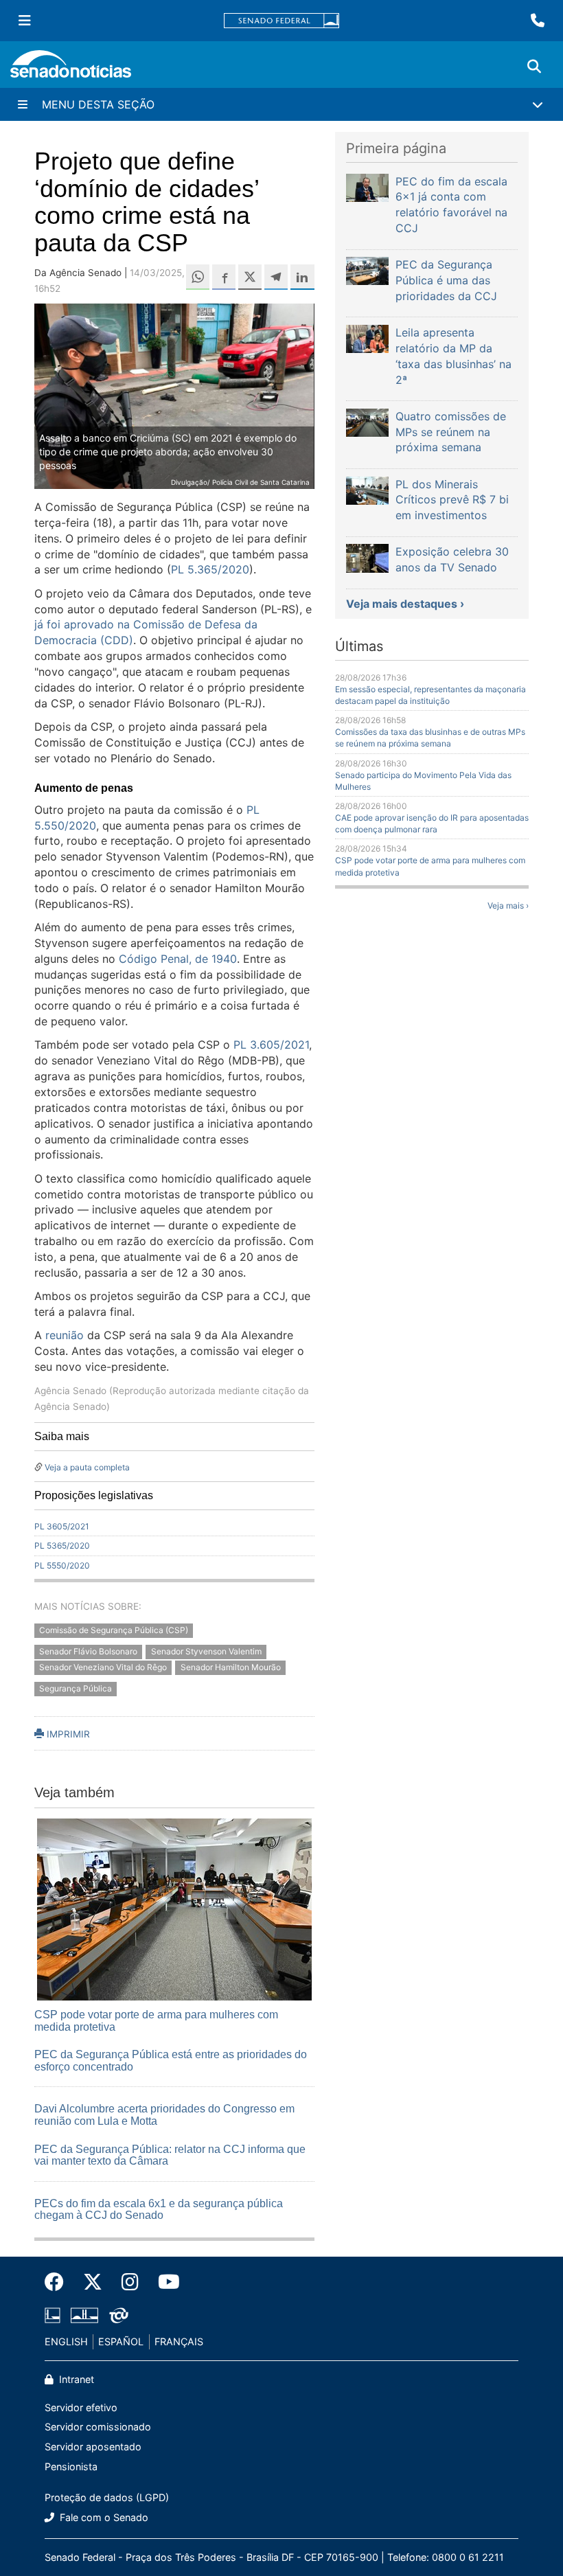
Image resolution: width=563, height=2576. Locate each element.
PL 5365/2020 (62, 1546)
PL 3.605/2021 (271, 1045)
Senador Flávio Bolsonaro (88, 1651)
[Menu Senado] (25, 21)
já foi (49, 624)
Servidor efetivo (81, 2407)
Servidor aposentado (93, 2447)
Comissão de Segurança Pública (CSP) (114, 1631)
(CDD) (115, 640)
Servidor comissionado (98, 2427)
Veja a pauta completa (87, 1467)
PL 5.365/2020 (210, 569)
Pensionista (71, 2466)
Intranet (75, 2379)
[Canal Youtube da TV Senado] (164, 2282)
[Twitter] (93, 2282)
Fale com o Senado (103, 2517)
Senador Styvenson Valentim (206, 1651)
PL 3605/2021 (62, 1526)
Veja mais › (508, 905)
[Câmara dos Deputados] (53, 2315)
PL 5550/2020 (62, 1565)
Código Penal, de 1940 (178, 959)
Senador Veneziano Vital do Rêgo (103, 1667)
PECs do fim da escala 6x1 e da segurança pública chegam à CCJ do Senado (159, 2210)
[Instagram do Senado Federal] (130, 2282)
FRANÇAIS (179, 2341)
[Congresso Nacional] (84, 2315)
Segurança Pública (76, 1688)
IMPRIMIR (67, 1734)
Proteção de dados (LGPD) (107, 2497)
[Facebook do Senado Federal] (59, 2282)
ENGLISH (66, 2341)
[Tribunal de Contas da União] (119, 2315)
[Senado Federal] (281, 21)
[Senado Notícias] (71, 69)
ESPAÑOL (121, 2341)
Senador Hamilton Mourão (231, 1667)
